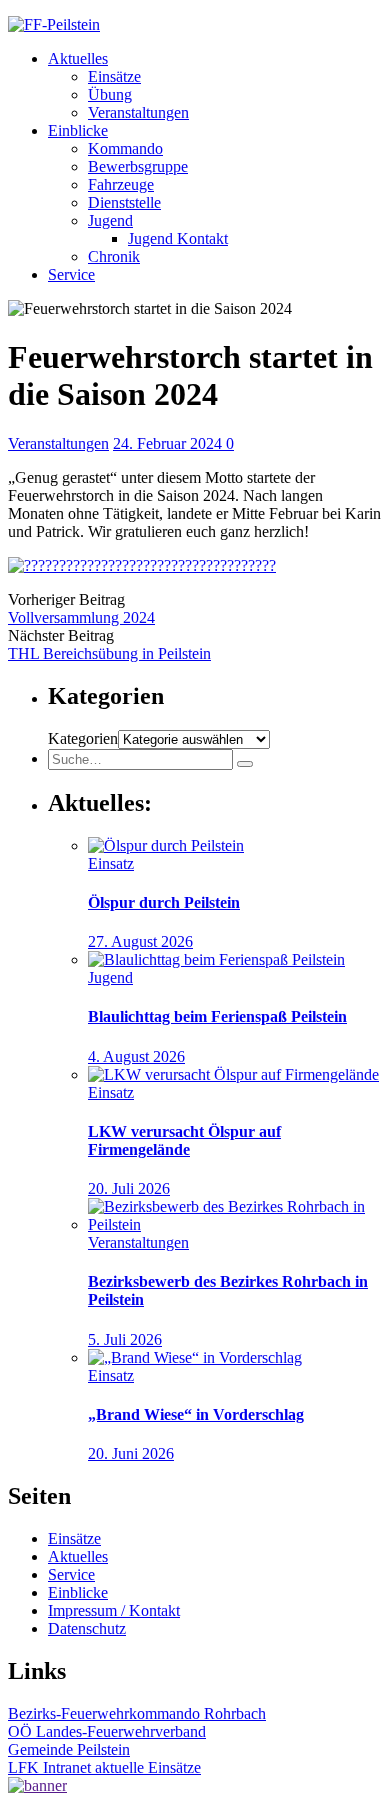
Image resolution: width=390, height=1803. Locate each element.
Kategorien (83, 738)
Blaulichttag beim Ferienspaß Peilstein (217, 1016)
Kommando (125, 148)
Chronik (114, 256)
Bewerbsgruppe (138, 166)
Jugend (110, 220)
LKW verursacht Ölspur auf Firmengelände (184, 1140)
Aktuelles (78, 58)
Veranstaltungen (138, 112)
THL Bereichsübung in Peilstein (109, 653)
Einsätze (114, 76)
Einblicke (78, 130)
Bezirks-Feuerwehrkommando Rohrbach (137, 1713)
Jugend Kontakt (178, 238)
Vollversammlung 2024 (81, 617)
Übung (110, 94)
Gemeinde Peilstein (69, 1749)
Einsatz (111, 863)
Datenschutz (87, 1628)
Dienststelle (124, 202)
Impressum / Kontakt (114, 1610)
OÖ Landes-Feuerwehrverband (107, 1731)
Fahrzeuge (121, 184)
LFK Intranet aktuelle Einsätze (104, 1767)
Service (71, 274)
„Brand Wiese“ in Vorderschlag (196, 1414)
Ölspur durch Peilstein (164, 902)
